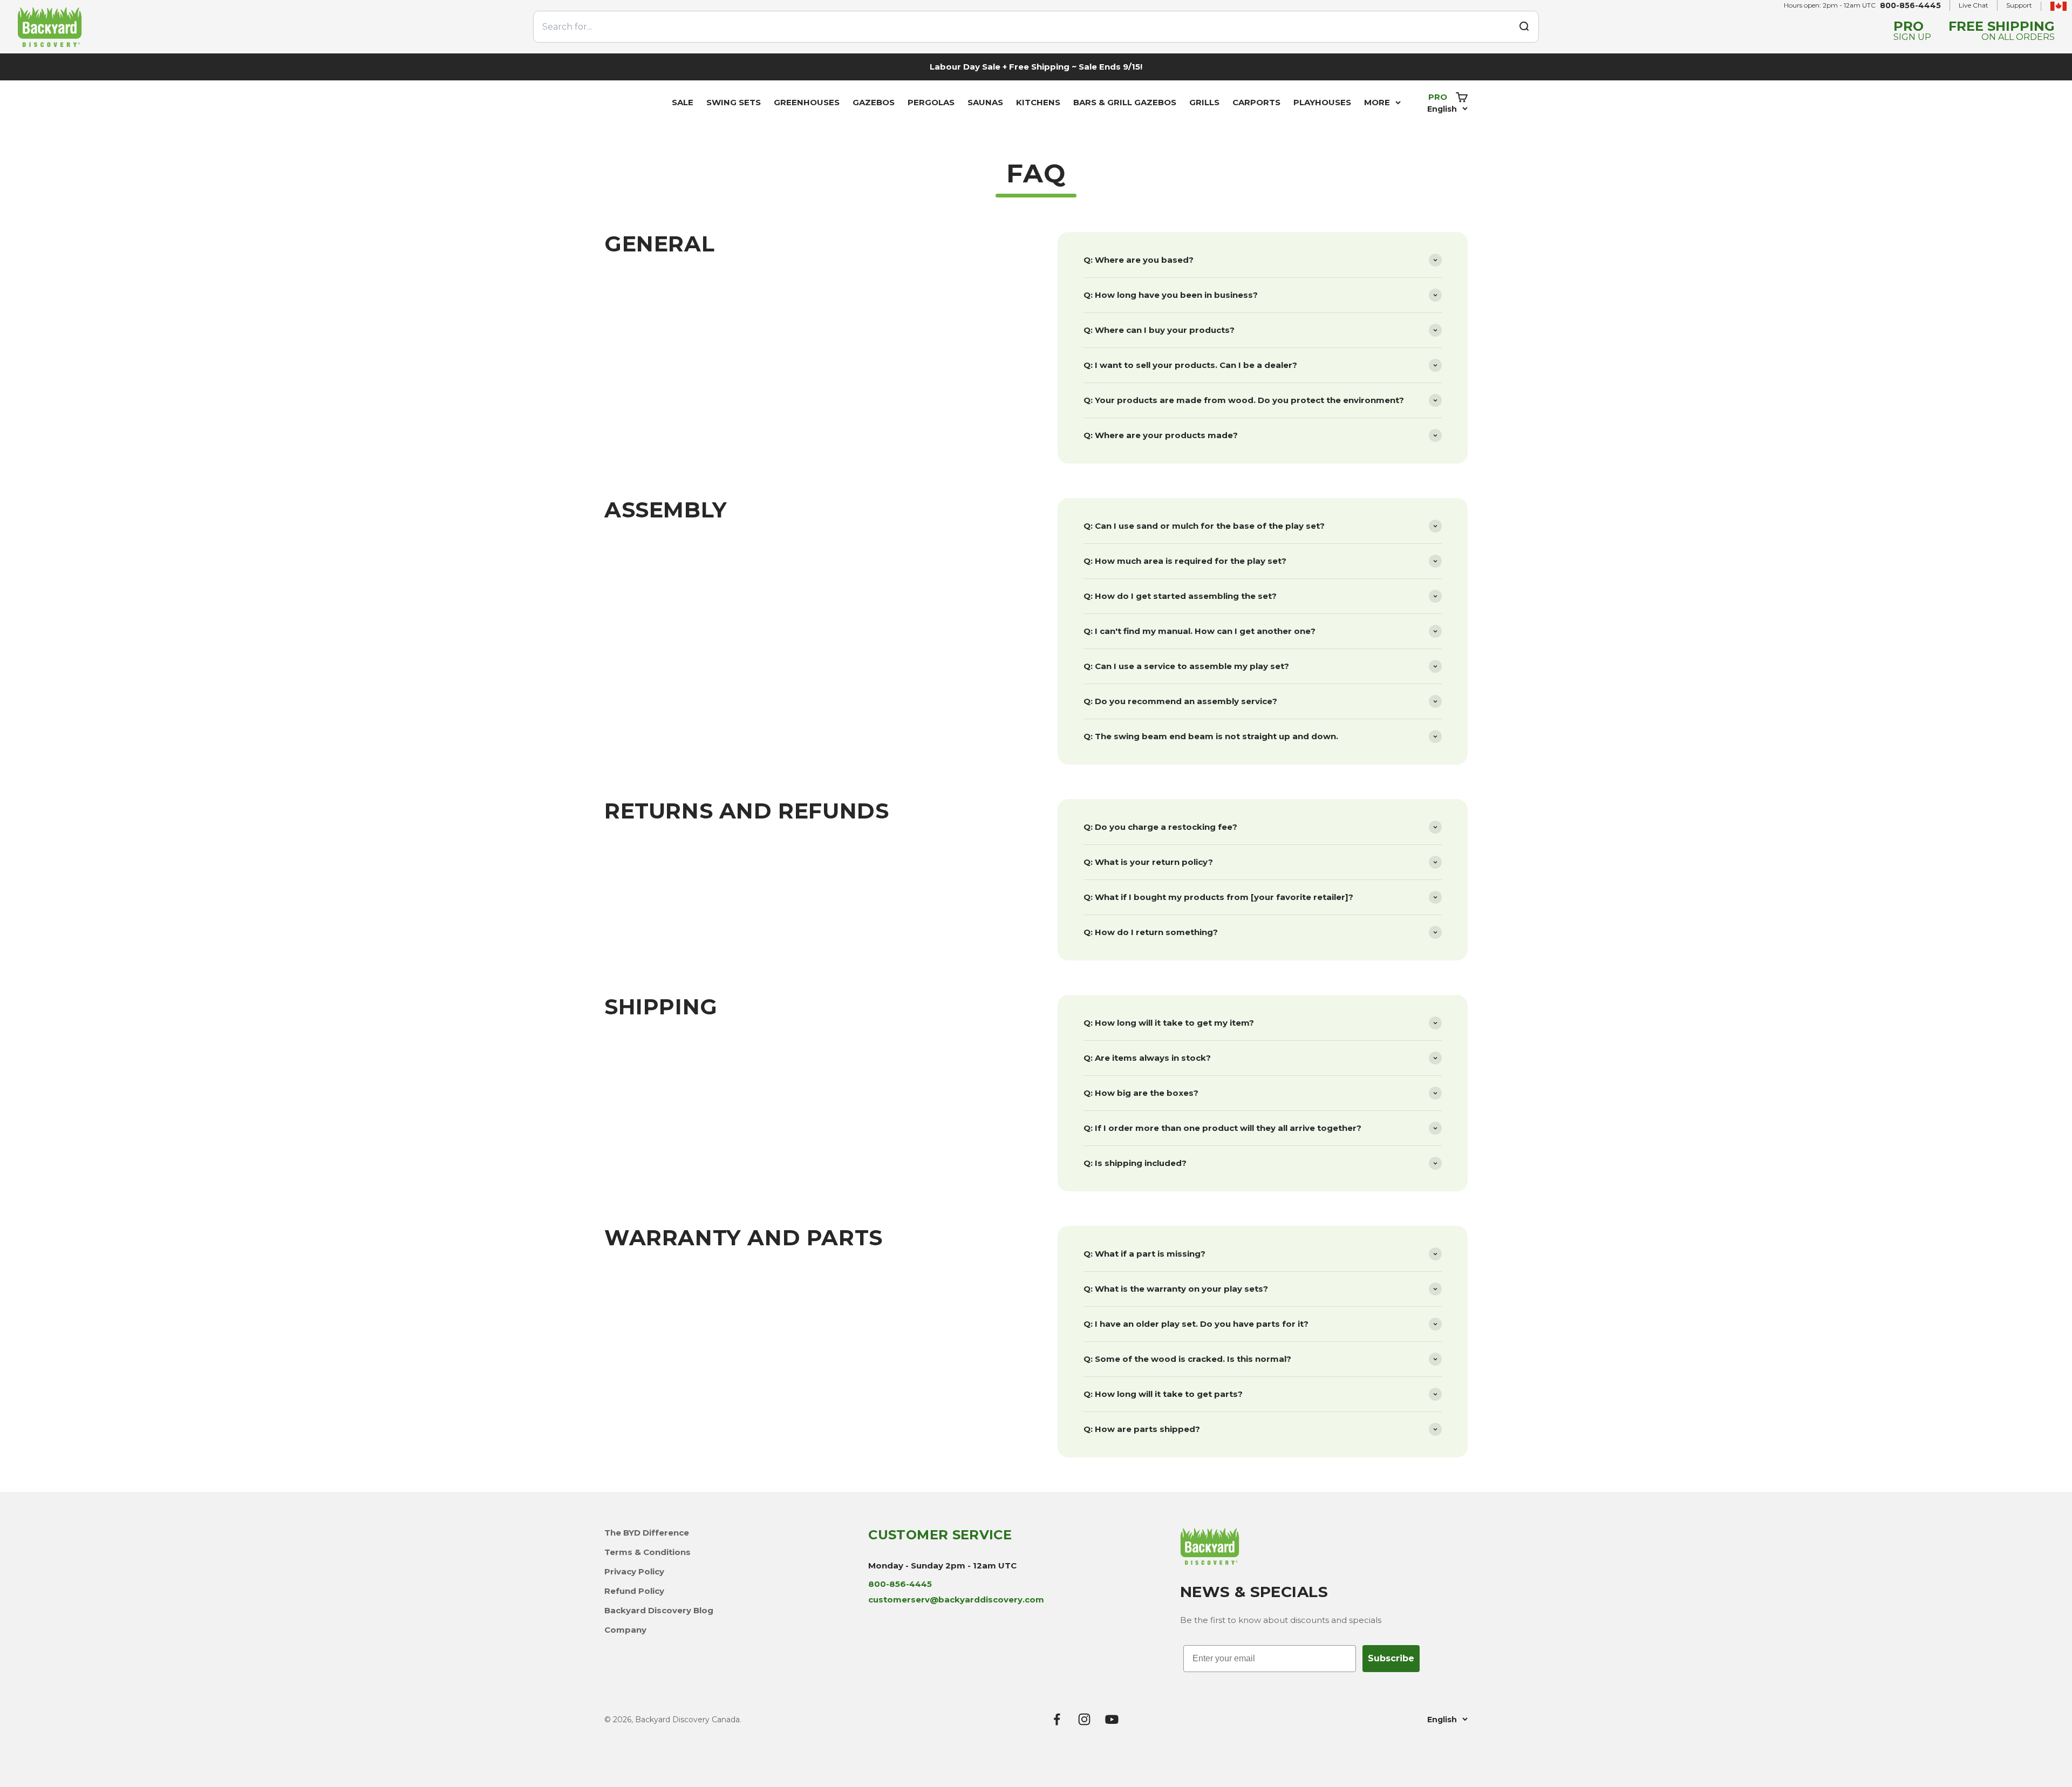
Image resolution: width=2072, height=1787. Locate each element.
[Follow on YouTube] (1112, 1719)
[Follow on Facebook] (1057, 1719)
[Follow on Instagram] (1084, 1719)
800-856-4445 (1910, 5)
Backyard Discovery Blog (659, 1610)
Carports (1256, 102)
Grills (1204, 102)
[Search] (1524, 26)
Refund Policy (634, 1591)
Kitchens (1038, 102)
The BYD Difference (647, 1533)
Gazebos (874, 102)
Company (625, 1630)
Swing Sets (734, 102)
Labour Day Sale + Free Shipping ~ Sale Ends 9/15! (1036, 67)
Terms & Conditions (647, 1552)
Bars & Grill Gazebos (1125, 102)
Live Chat (1974, 5)
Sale (683, 102)
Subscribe (1391, 1658)
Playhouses (1322, 102)
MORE (1377, 102)
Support (2019, 5)
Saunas (985, 102)
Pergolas (931, 102)
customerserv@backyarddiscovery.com (956, 1600)
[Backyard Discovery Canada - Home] (269, 27)
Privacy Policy (634, 1571)
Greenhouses (807, 102)
